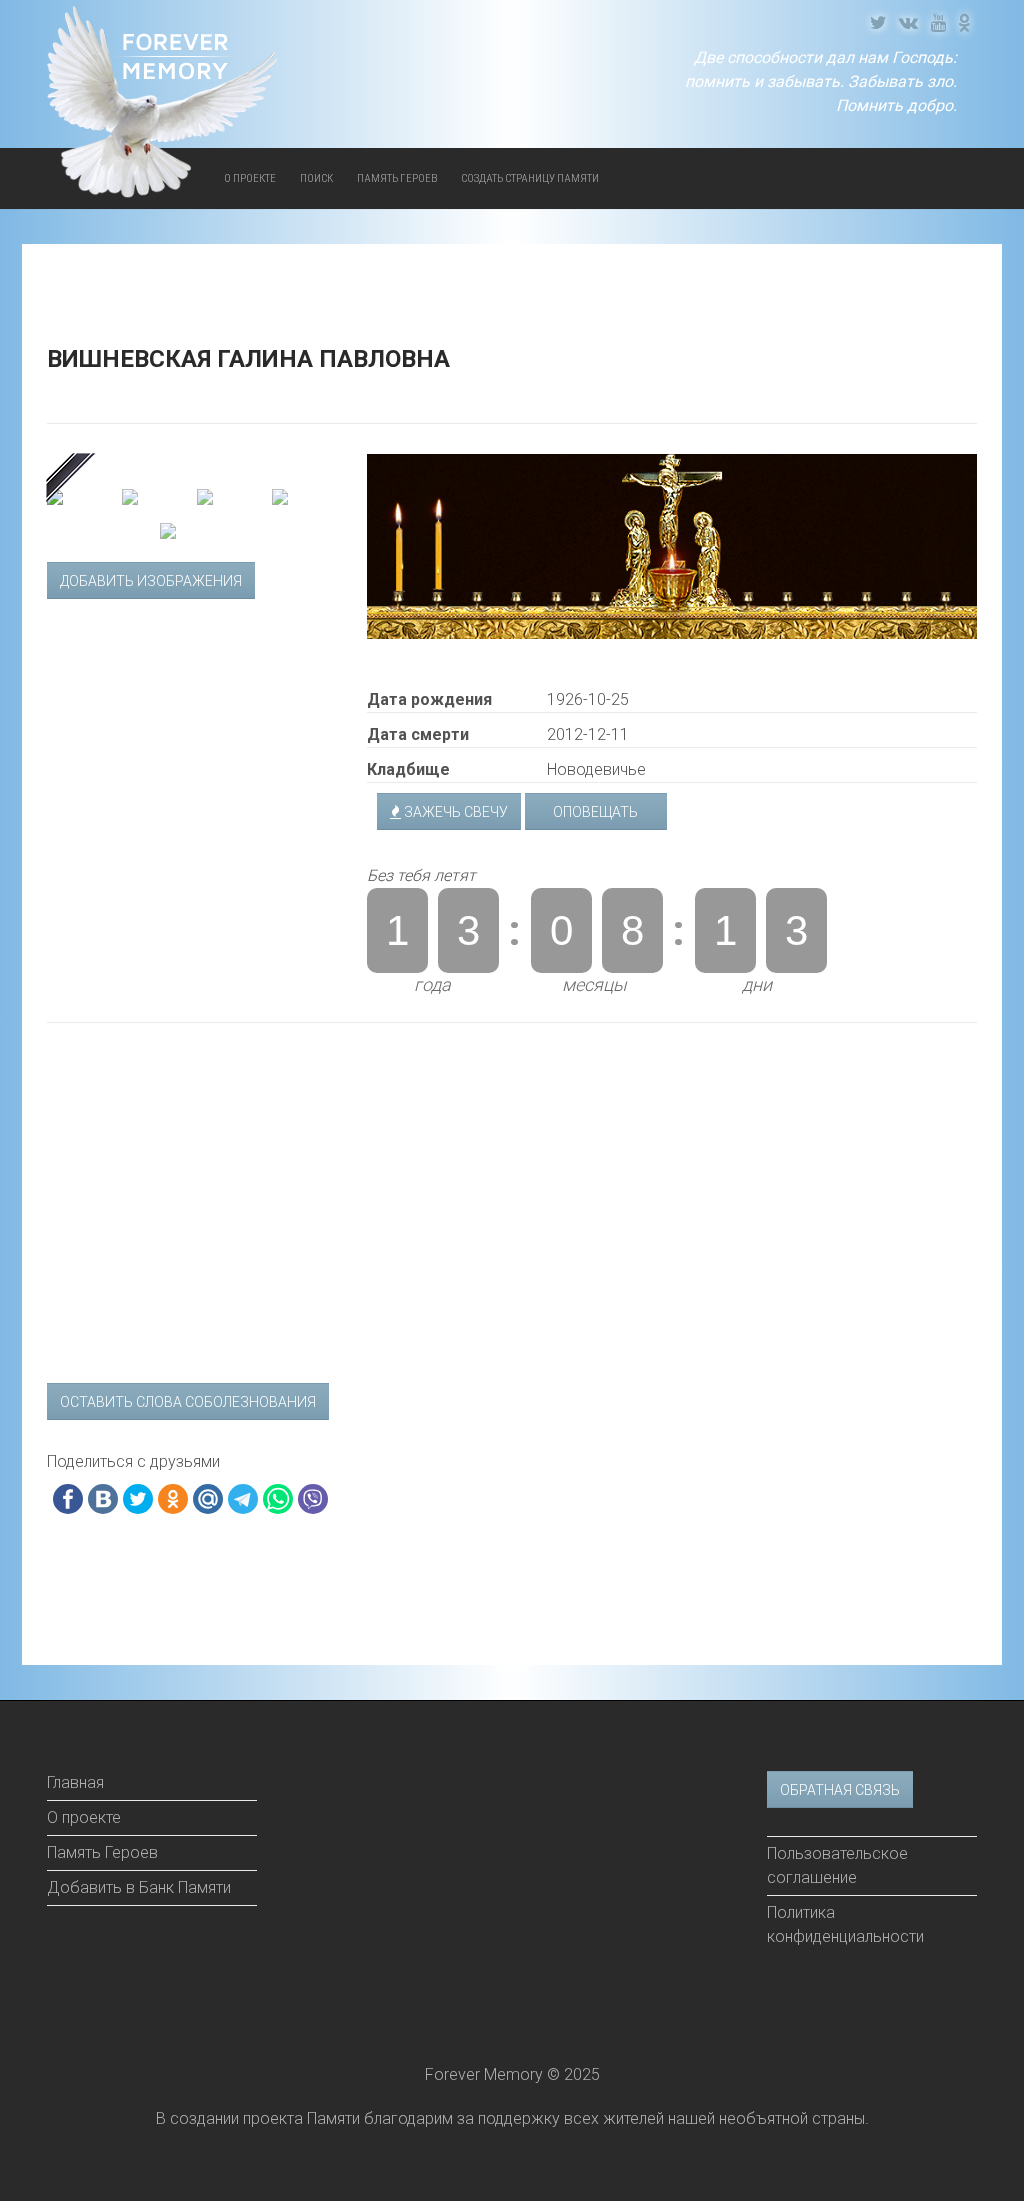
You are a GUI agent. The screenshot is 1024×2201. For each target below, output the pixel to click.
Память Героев (397, 178)
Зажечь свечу (454, 812)
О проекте (84, 1817)
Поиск (316, 178)
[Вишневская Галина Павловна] (192, 466)
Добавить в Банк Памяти (139, 1887)
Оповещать (595, 812)
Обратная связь (840, 1790)
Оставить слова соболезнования (188, 1402)
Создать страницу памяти (530, 178)
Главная (75, 1782)
